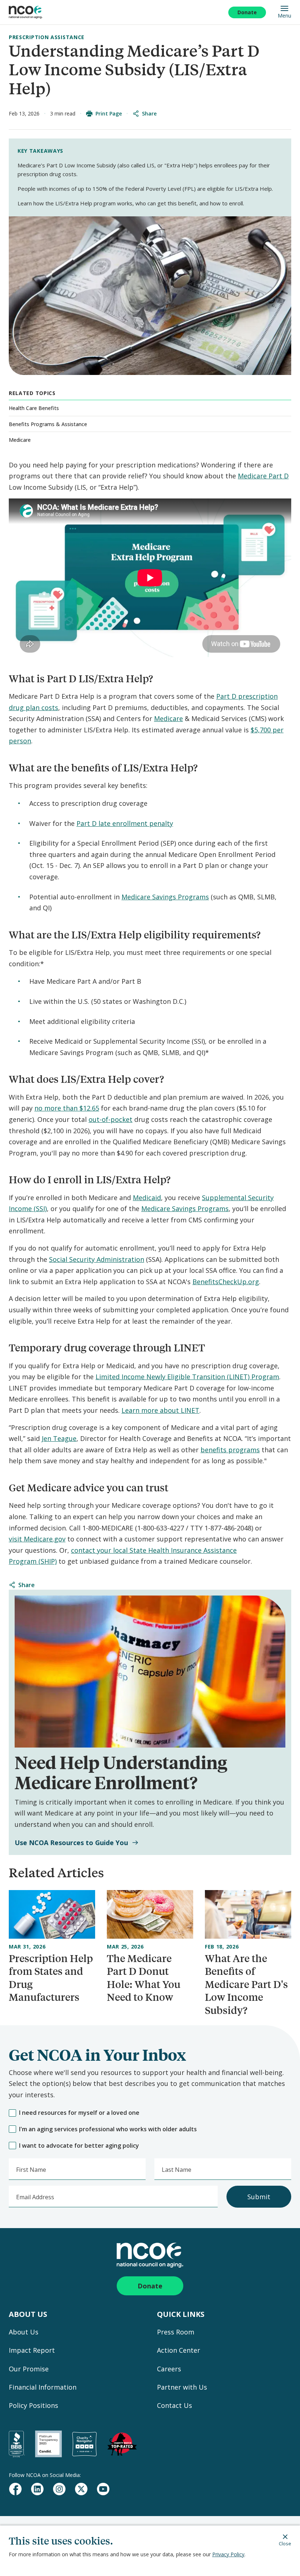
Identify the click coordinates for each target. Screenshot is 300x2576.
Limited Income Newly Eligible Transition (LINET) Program (187, 1377)
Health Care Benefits (34, 408)
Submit (259, 2197)
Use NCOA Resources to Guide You (71, 1843)
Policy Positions (33, 2405)
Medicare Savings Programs (165, 897)
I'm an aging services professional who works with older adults (108, 2129)
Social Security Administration (97, 1259)
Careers (169, 2369)
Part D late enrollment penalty (125, 823)
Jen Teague (59, 1438)
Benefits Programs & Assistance (48, 424)
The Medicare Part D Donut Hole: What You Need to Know (144, 1978)
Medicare (20, 440)
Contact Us (175, 2405)
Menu (284, 15)
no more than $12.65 (67, 1108)
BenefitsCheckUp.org (226, 1282)
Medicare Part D (263, 476)
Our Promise (29, 2369)
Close (285, 2543)
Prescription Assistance (47, 37)
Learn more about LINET (160, 1410)
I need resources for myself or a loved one (79, 2113)
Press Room (176, 2332)
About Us (24, 2332)
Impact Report (32, 2350)
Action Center (179, 2350)
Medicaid (147, 1198)
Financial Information (43, 2387)
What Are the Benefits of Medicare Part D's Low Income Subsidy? (246, 1984)
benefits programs (230, 1450)
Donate (247, 12)
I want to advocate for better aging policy (79, 2146)
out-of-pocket (110, 1119)
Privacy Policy (228, 2554)
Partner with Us (182, 2387)
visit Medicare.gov (37, 1539)
